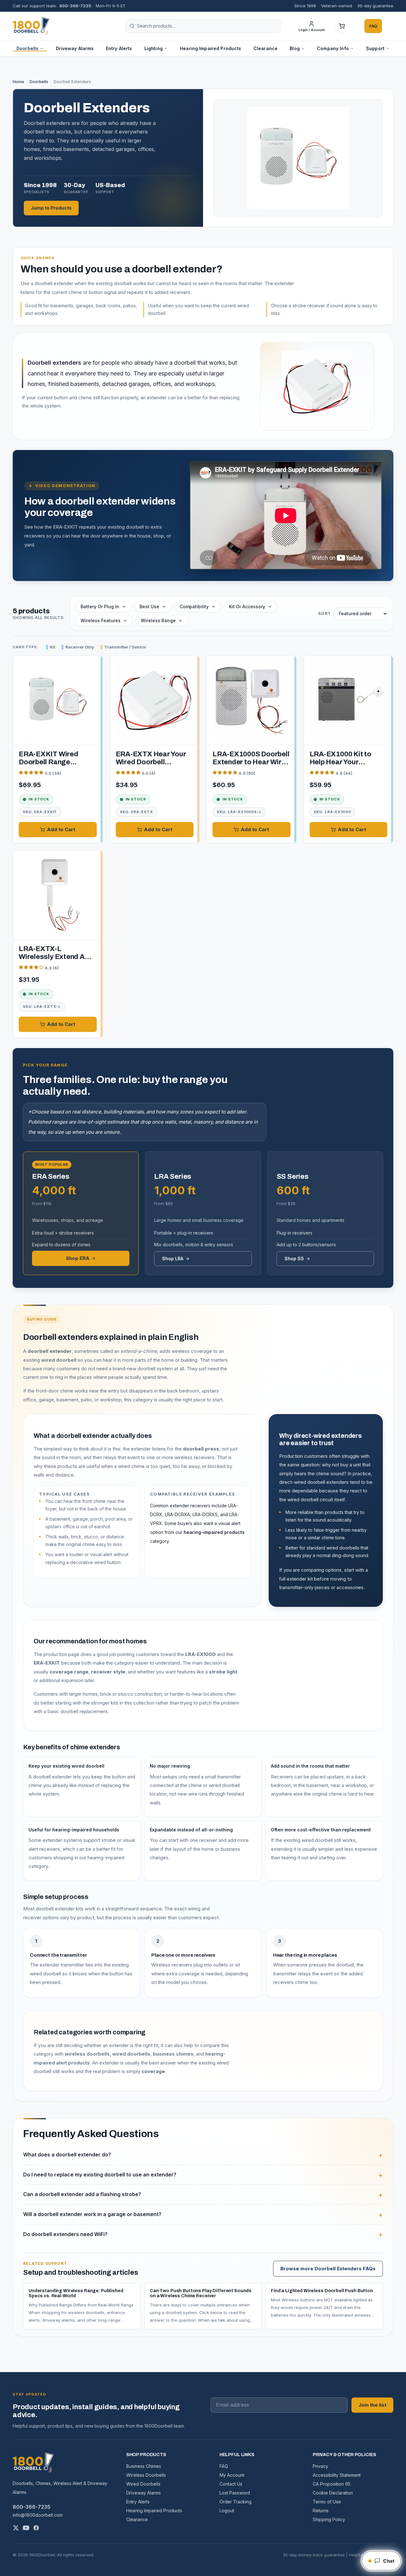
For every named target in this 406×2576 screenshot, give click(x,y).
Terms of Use (327, 2502)
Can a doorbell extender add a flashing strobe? (82, 2194)
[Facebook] (36, 2528)
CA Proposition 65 (332, 2484)
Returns (321, 2511)
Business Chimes (144, 2466)
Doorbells (39, 82)
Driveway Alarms (75, 48)
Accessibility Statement (337, 2475)
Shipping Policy (329, 2519)
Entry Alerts (119, 48)
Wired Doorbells (143, 2484)
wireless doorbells (87, 2054)
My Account (232, 2475)
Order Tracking (236, 2502)
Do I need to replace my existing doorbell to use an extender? (100, 2175)
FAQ (373, 26)
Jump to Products (51, 208)
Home (18, 82)
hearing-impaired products (214, 1532)
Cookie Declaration (333, 2493)
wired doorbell (59, 1360)
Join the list (372, 2405)
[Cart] (342, 26)
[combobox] (207, 26)
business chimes (173, 2054)
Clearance (265, 48)
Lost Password (235, 2493)
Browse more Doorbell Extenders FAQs (328, 2269)
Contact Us (231, 2484)
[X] (16, 2528)
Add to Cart (61, 829)
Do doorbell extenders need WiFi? (65, 2234)
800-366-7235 (75, 6)
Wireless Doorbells (146, 2475)
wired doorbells (131, 2054)
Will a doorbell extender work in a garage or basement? (92, 2214)
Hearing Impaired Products (211, 48)
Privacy (321, 2466)
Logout (227, 2511)
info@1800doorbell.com (38, 2515)
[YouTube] (26, 2528)
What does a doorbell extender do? (67, 2155)
